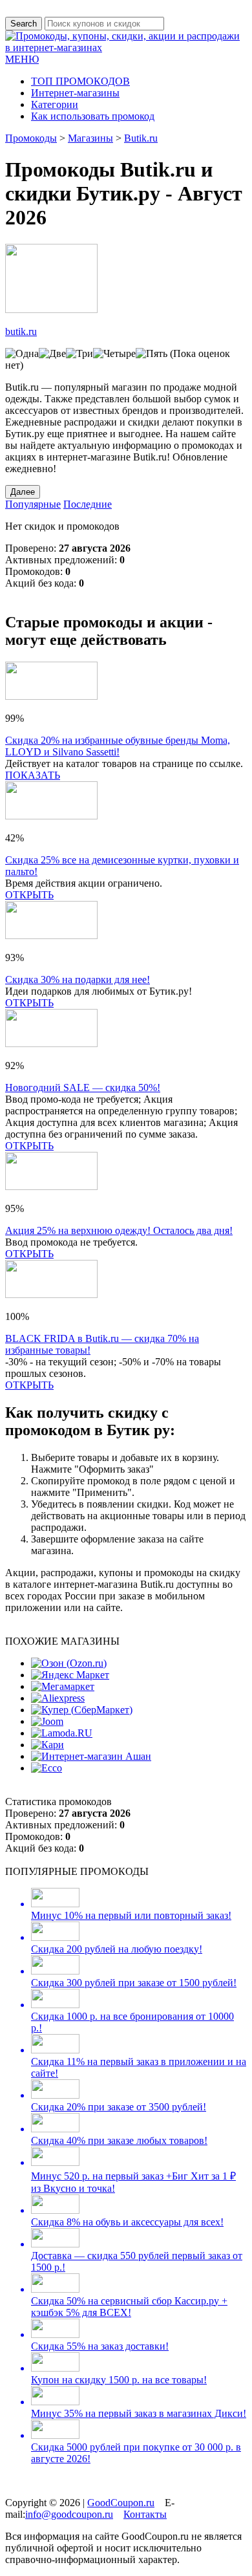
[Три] (79, 354)
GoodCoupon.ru (121, 2503)
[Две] (52, 354)
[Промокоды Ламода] (62, 1733)
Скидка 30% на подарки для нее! (78, 980)
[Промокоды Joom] (47, 1721)
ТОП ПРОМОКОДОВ (80, 81)
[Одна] (22, 354)
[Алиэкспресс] (58, 1698)
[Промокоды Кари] (47, 1745)
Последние (88, 504)
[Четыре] (114, 354)
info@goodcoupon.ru (69, 2514)
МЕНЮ (22, 59)
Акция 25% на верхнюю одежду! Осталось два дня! (119, 1230)
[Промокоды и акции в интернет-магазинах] (126, 48)
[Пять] (152, 354)
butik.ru (21, 331)
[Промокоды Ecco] (47, 1768)
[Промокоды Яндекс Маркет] (70, 1675)
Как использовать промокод (93, 116)
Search (24, 24)
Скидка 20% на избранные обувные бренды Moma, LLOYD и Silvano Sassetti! (118, 746)
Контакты (145, 2514)
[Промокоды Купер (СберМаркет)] (82, 1710)
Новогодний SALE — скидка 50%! (83, 1088)
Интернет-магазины (75, 93)
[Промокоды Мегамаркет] (63, 1686)
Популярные (33, 504)
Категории (55, 104)
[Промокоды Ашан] (91, 1756)
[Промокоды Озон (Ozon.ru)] (69, 1663)
